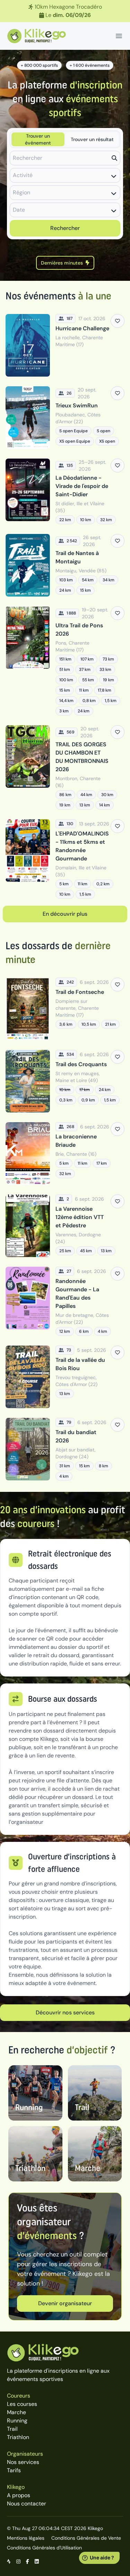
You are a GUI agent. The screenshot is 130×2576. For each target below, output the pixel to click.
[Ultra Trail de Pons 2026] (65, 661)
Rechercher (65, 228)
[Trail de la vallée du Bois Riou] (65, 1377)
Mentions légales (26, 2538)
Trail (12, 2429)
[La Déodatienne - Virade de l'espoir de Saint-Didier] (65, 491)
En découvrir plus (65, 914)
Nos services (23, 2462)
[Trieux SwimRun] (65, 418)
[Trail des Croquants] (65, 1081)
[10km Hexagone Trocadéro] (65, 11)
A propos (19, 2495)
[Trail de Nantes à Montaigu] (65, 565)
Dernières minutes (62, 263)
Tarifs (14, 2470)
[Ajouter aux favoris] (118, 321)
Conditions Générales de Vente (86, 2538)
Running (17, 2421)
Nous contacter (27, 2504)
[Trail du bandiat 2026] (65, 1449)
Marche (16, 2412)
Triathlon (18, 2437)
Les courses (22, 2404)
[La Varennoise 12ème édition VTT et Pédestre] (65, 1226)
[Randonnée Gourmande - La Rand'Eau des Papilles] (65, 1301)
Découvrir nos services (65, 2012)
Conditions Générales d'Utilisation (44, 2548)
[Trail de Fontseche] (65, 1009)
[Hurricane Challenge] (65, 345)
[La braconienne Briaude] (65, 1153)
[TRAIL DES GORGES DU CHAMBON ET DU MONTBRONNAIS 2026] (65, 767)
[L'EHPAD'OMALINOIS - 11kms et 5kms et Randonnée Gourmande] (65, 859)
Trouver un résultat (92, 139)
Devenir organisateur (65, 2303)
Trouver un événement (38, 139)
